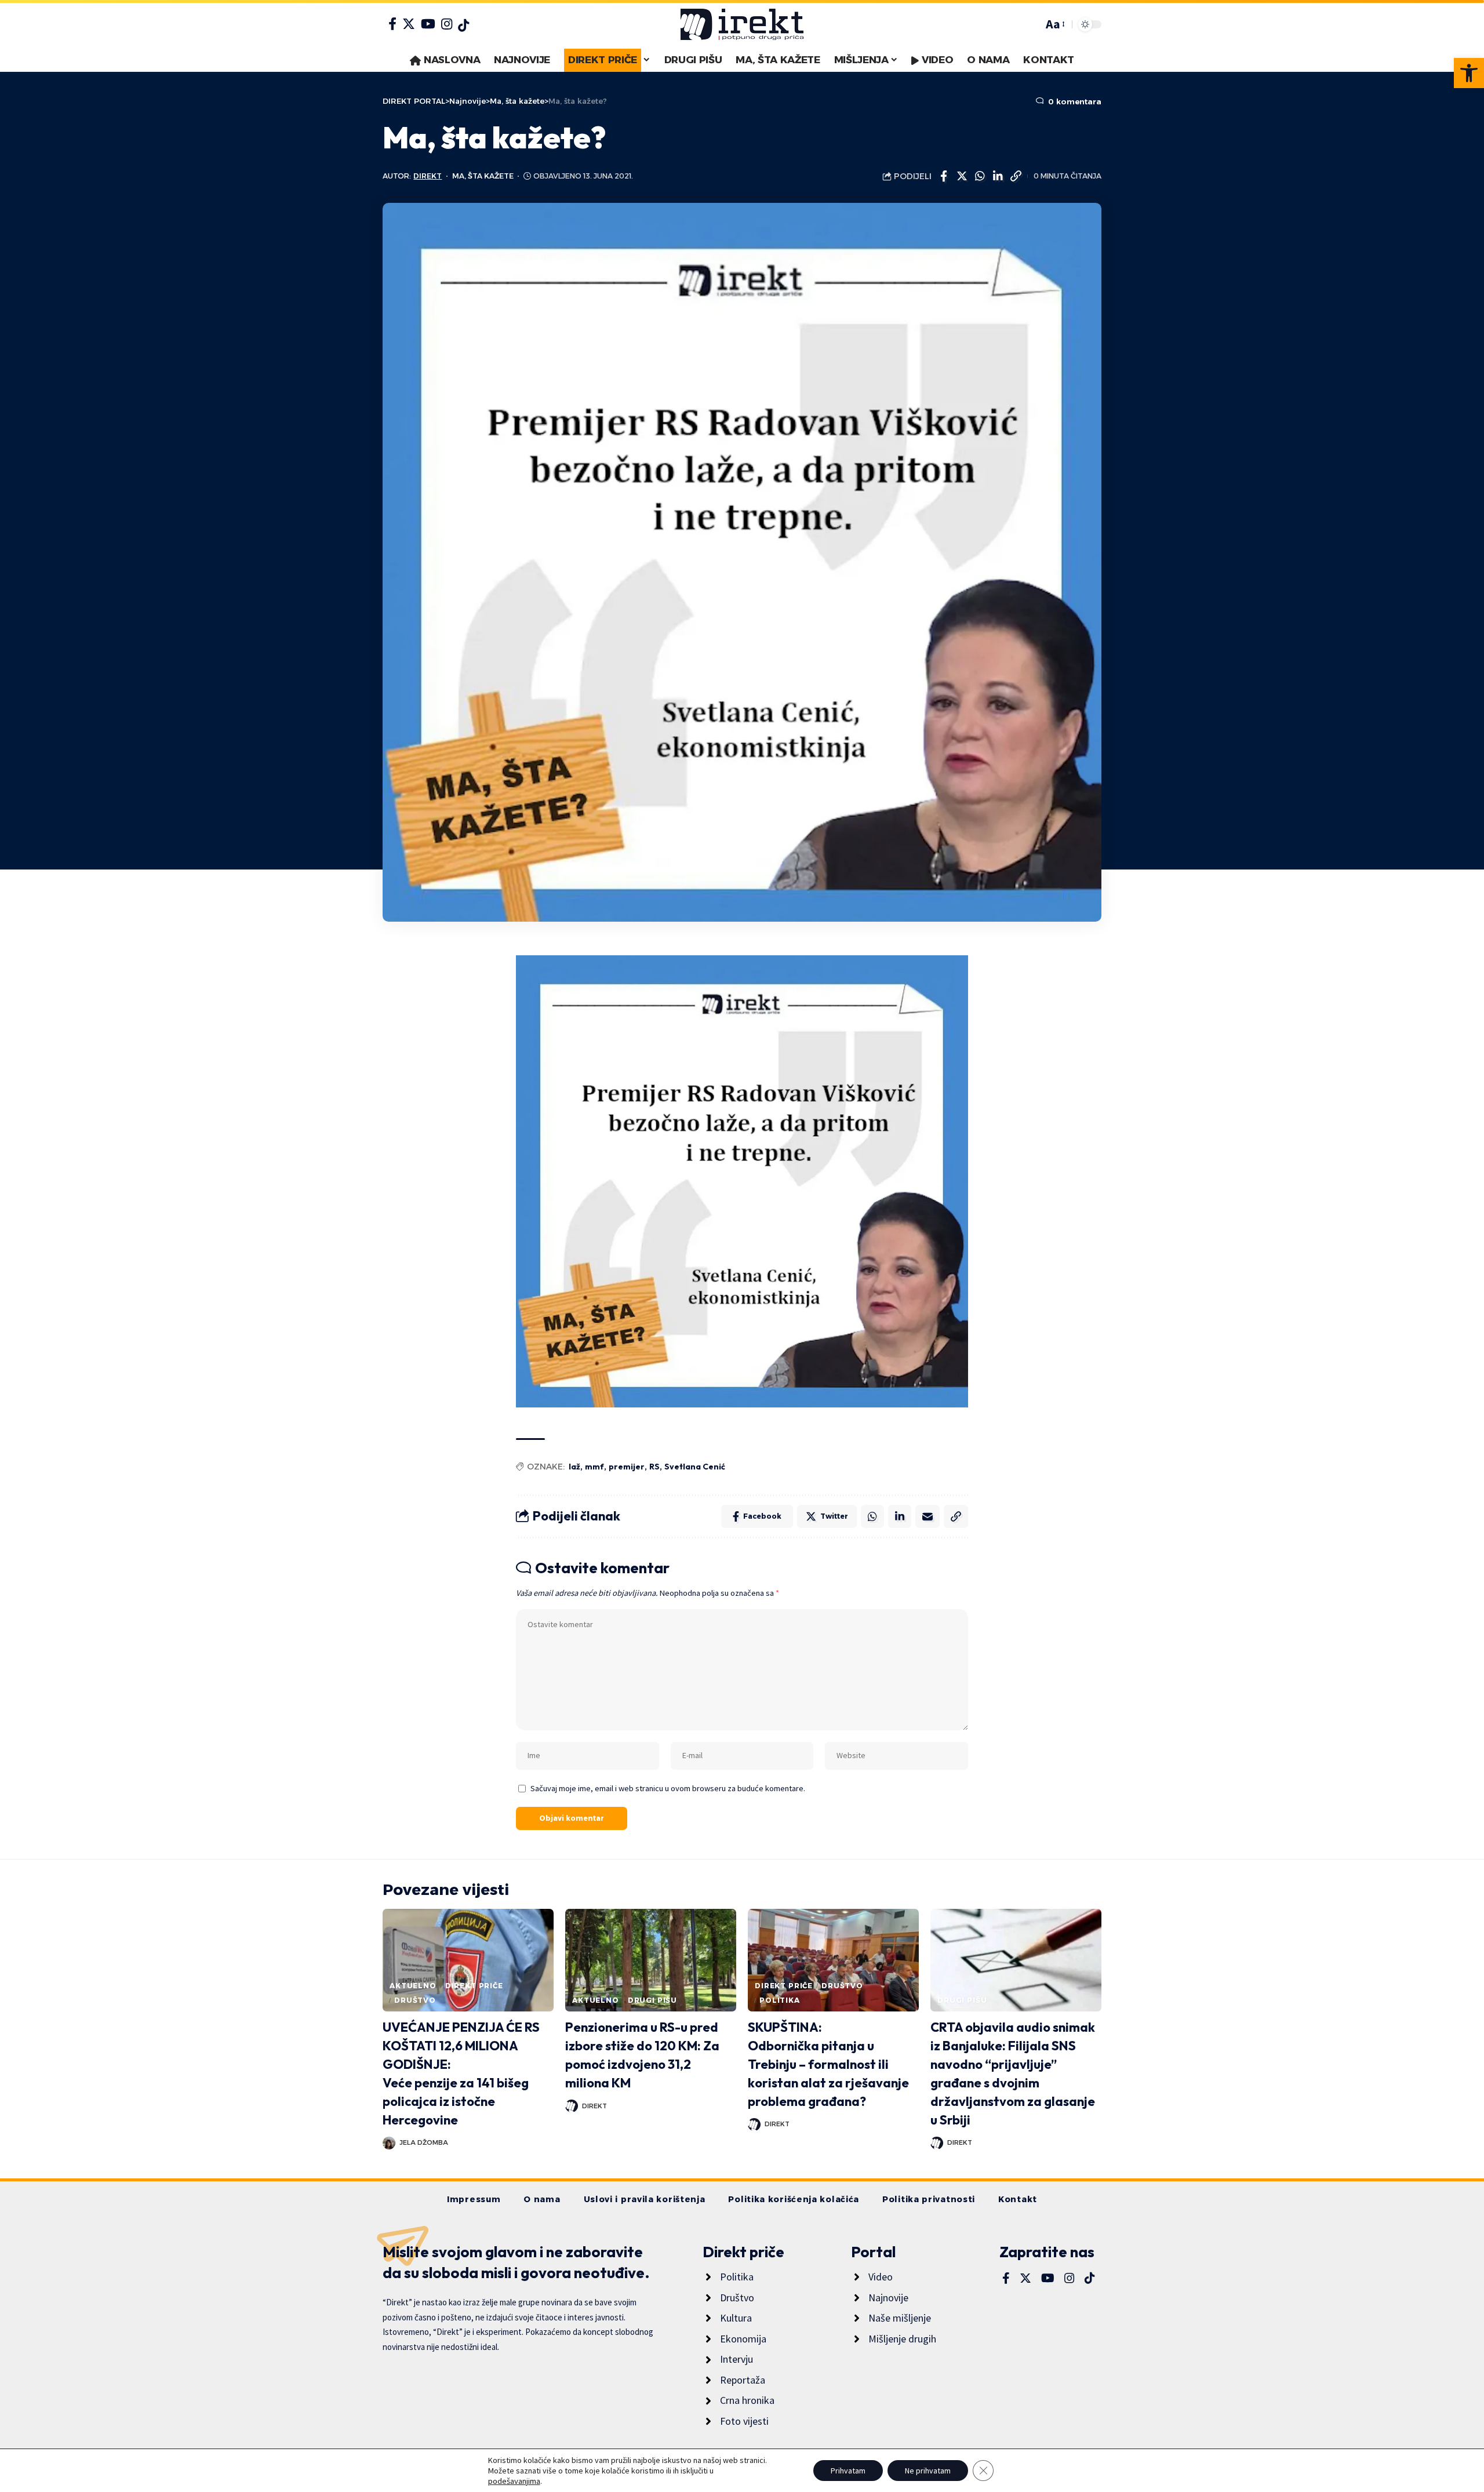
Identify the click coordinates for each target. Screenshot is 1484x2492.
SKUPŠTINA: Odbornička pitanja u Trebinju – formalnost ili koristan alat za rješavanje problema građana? (828, 2064)
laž (574, 1467)
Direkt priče (474, 1986)
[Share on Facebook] (944, 176)
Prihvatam (848, 2471)
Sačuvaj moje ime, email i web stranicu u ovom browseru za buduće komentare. (668, 1788)
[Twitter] (409, 24)
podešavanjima (514, 2481)
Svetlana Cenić (695, 1467)
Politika (780, 2000)
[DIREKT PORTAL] (742, 24)
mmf (594, 1467)
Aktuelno (413, 1986)
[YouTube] (428, 24)
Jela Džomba (424, 2142)
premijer (627, 1467)
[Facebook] (392, 24)
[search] (1031, 24)
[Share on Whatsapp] (980, 176)
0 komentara (1074, 101)
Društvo (415, 2000)
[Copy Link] (1016, 176)
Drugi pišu (652, 2000)
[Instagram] (447, 24)
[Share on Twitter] (962, 176)
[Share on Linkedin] (998, 176)
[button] (1469, 73)
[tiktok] (463, 26)
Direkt (428, 176)
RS (654, 1467)
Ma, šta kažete (483, 176)
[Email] (927, 1516)
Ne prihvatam (928, 2471)
